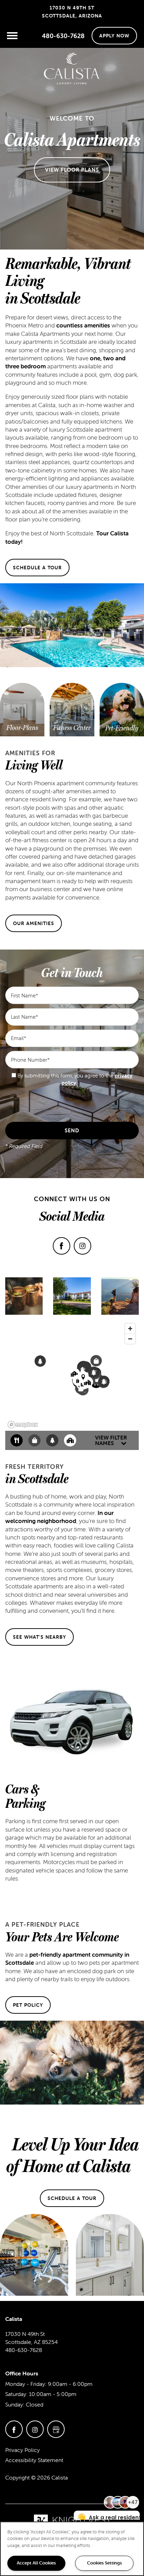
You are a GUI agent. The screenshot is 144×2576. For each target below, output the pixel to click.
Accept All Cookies (36, 2563)
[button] (114, 36)
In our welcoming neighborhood (59, 1517)
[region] (72, 2549)
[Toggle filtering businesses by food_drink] (17, 1440)
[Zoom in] (130, 1329)
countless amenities (83, 325)
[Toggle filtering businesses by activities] (52, 1440)
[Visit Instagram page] (82, 1246)
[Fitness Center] (72, 728)
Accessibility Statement (34, 2460)
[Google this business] (56, 2429)
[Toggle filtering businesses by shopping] (34, 1440)
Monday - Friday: (26, 2384)
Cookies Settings (105, 2563)
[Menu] (12, 36)
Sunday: (15, 2404)
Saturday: (16, 2394)
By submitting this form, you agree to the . (75, 1079)
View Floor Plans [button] (72, 170)
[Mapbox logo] (23, 1425)
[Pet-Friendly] (122, 728)
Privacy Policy (23, 2450)
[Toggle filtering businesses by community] (70, 1440)
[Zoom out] (130, 1339)
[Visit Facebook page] (62, 1246)
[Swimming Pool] (22, 723)
